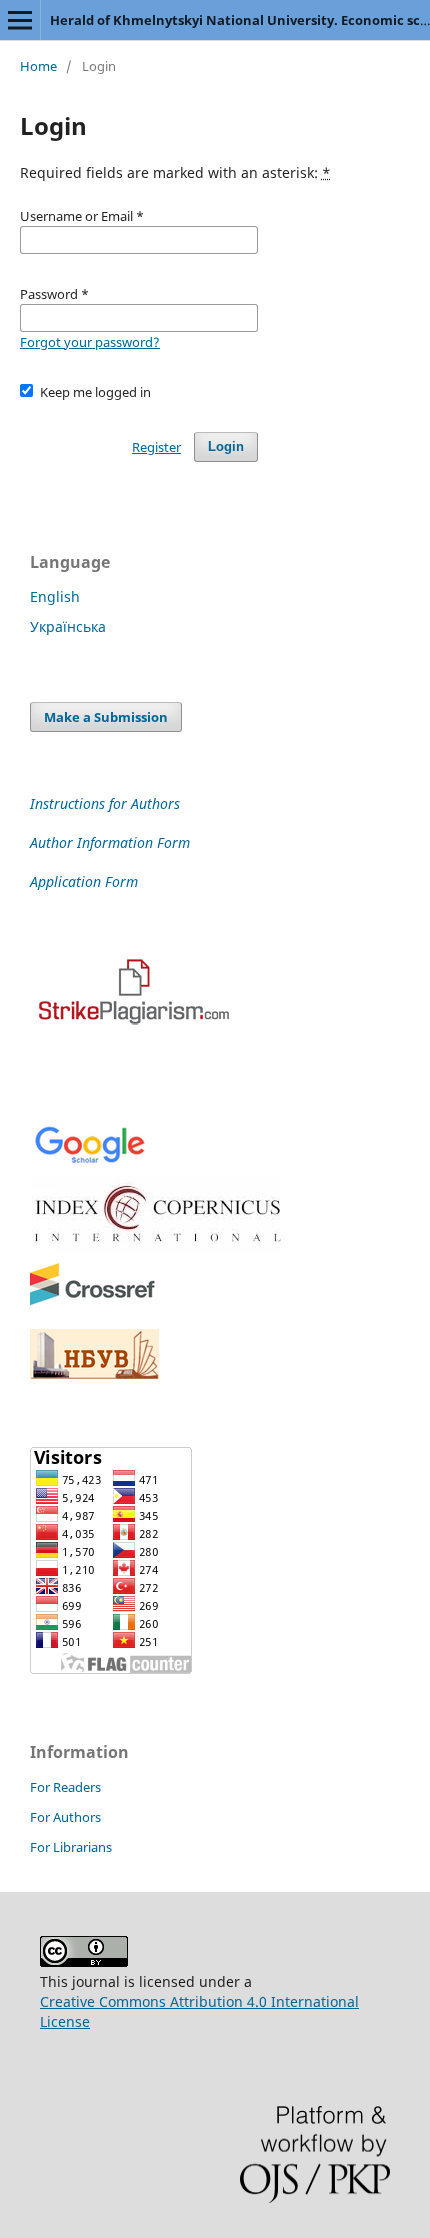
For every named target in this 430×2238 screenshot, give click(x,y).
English (55, 596)
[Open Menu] (20, 20)
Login (226, 446)
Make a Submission (106, 717)
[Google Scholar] (89, 1161)
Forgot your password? (90, 342)
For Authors (65, 1817)
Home (38, 66)
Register (156, 447)
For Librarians (71, 1847)
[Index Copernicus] (160, 1248)
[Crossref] (92, 1301)
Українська (68, 626)
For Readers (65, 1787)
